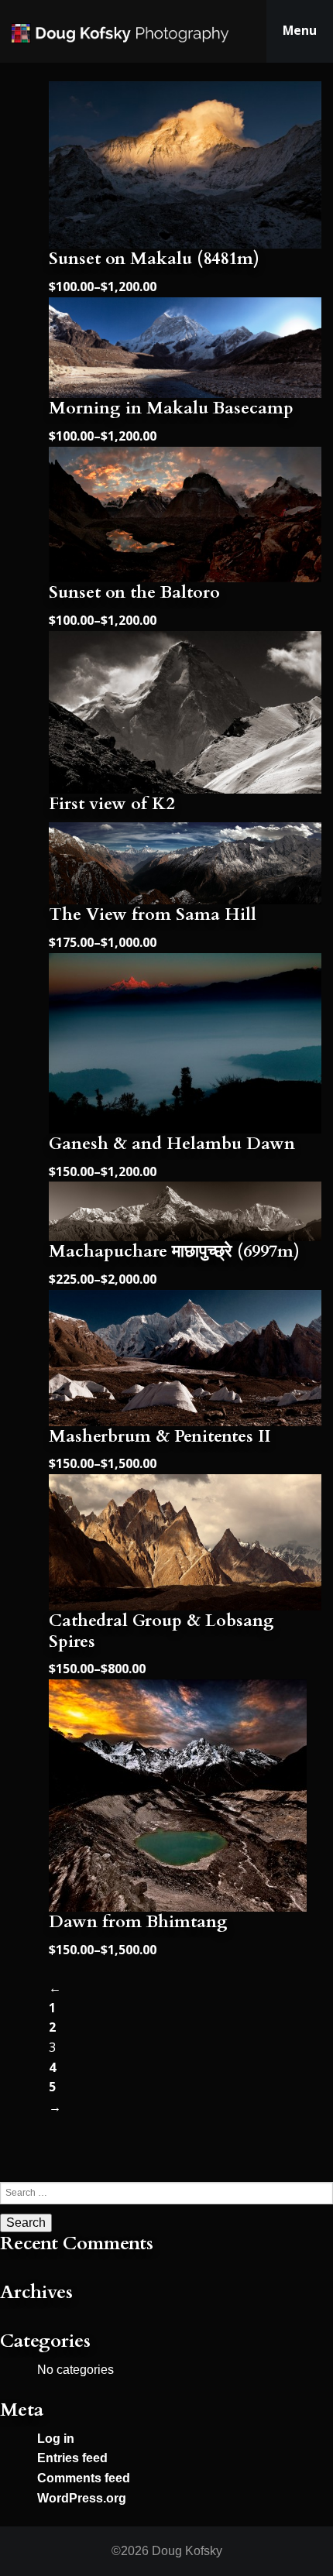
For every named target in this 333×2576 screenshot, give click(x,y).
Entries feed (72, 2458)
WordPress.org (82, 2498)
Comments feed (84, 2478)
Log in (56, 2439)
